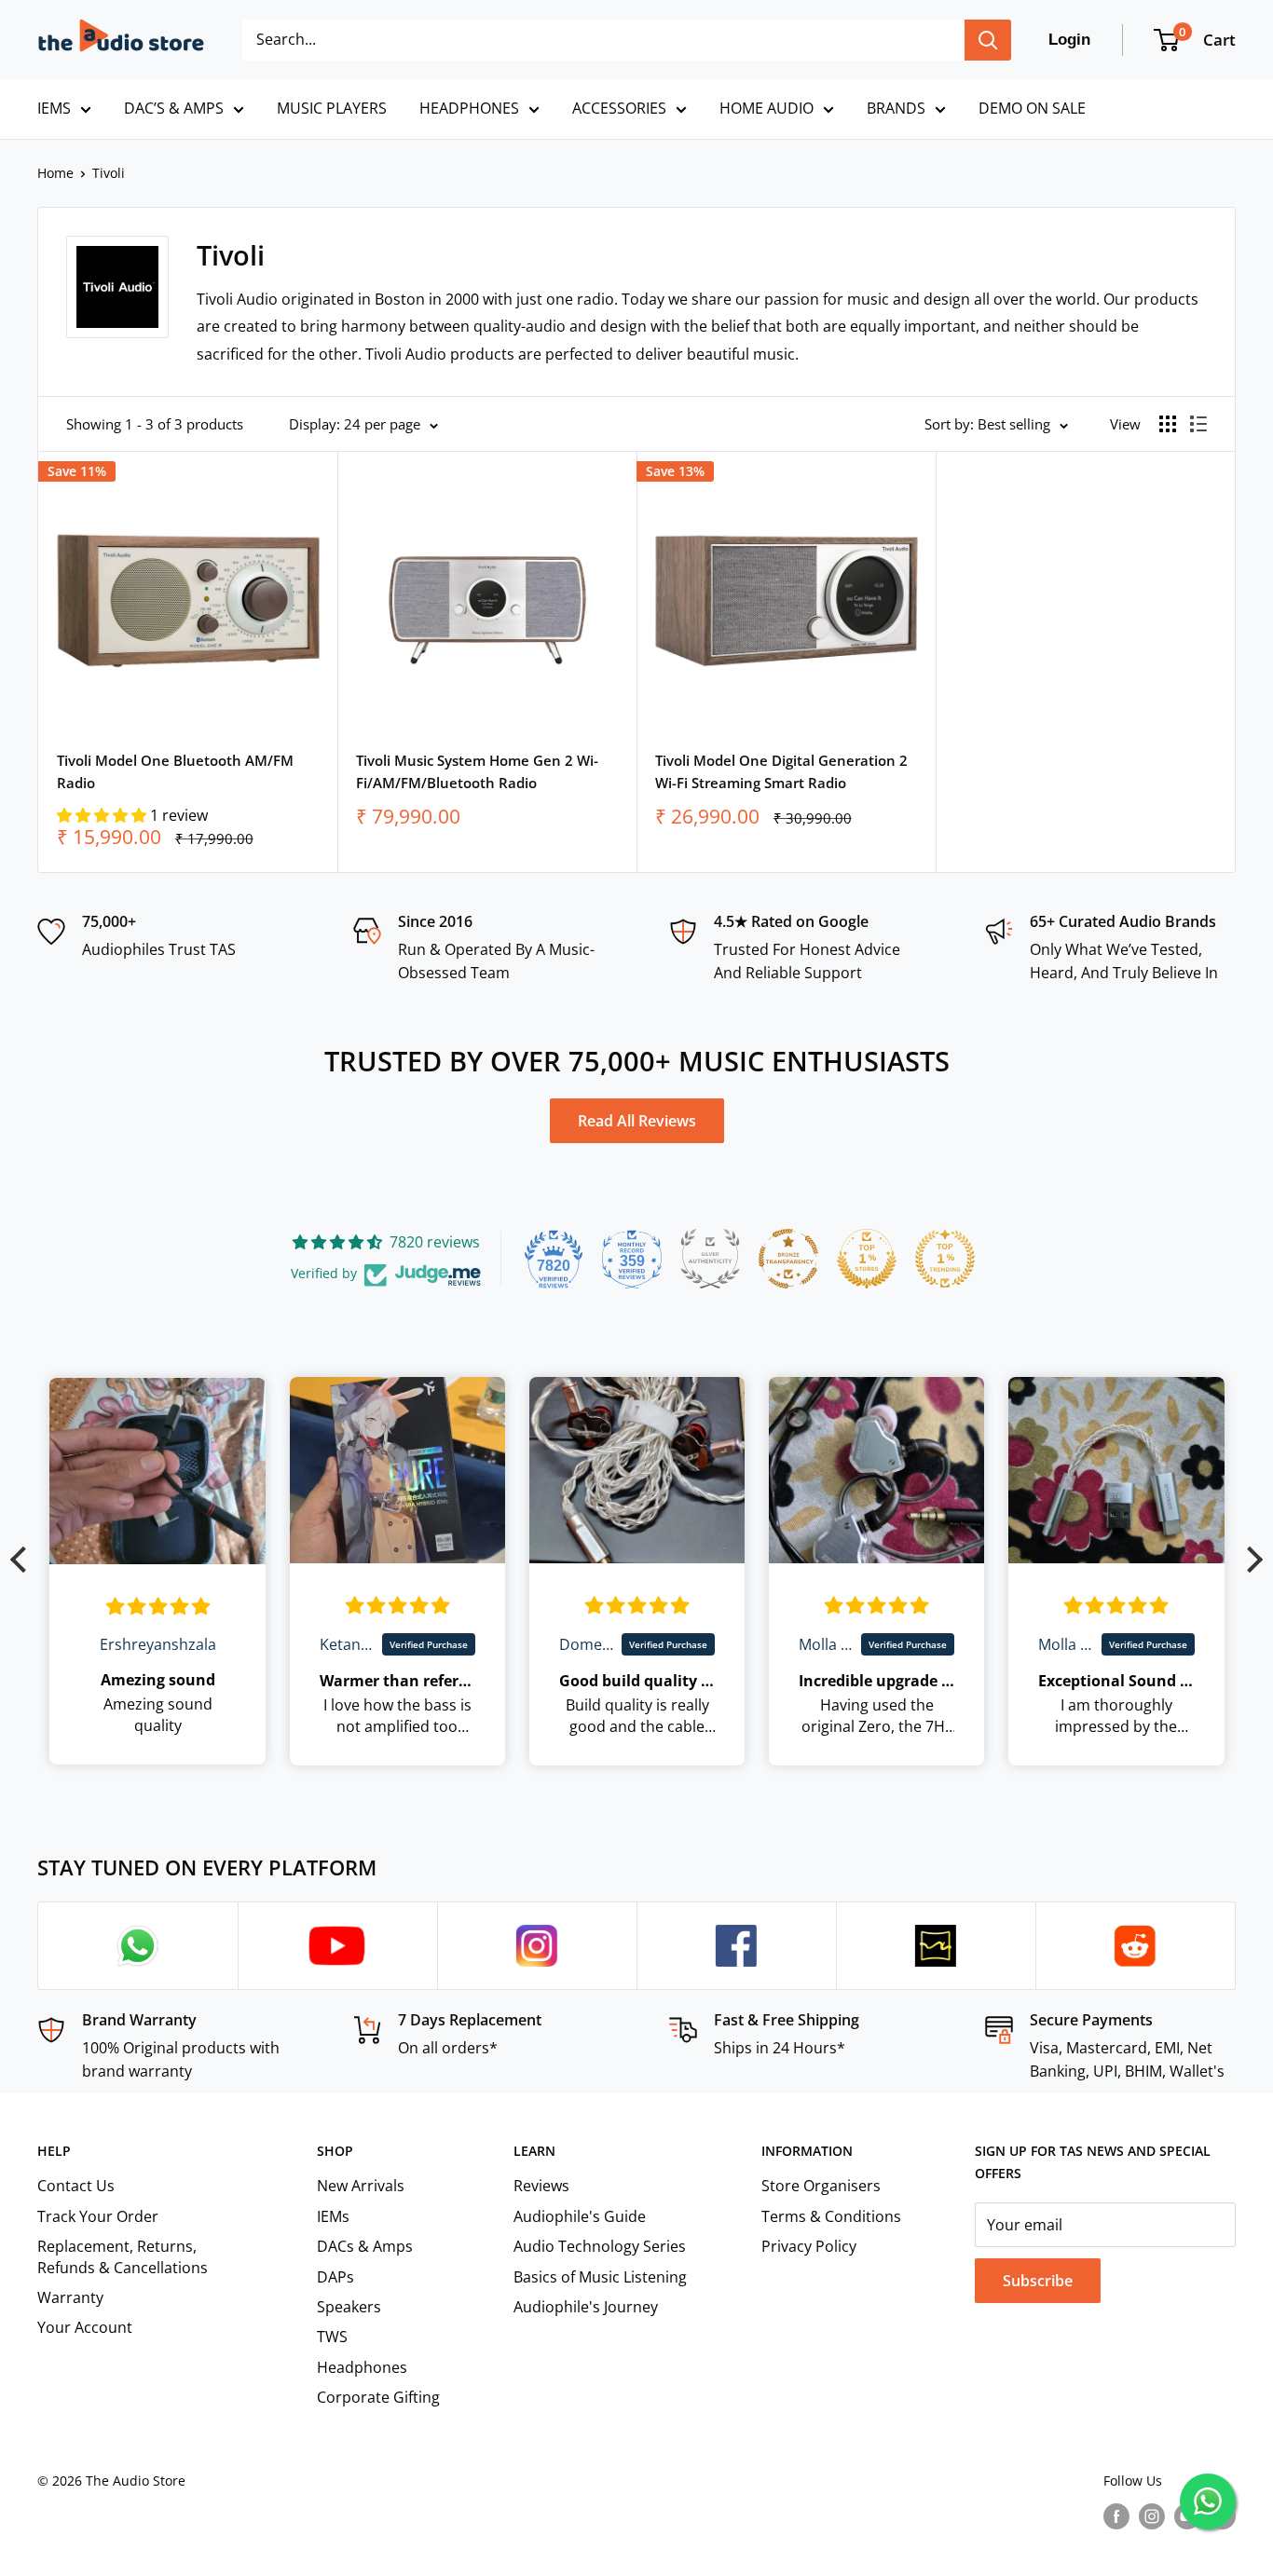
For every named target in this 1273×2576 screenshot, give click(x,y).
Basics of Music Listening (600, 2277)
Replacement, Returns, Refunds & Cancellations (123, 2256)
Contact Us (76, 2186)
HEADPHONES (469, 108)
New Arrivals (361, 2186)
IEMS (54, 108)
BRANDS (896, 108)
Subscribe (1038, 2281)
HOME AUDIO (767, 108)
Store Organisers (821, 2186)
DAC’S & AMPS (174, 108)
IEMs (333, 2216)
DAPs (335, 2277)
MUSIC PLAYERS (332, 108)
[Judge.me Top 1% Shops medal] (867, 1259)
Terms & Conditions (831, 2216)
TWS (332, 2337)
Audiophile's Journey (586, 2307)
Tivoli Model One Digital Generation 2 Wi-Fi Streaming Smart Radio (781, 771)
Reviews (541, 2186)
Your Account (85, 2327)
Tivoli (109, 173)
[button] (103, 815)
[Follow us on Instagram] (1152, 2516)
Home (55, 173)
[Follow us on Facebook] (1116, 2516)
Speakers (349, 2307)
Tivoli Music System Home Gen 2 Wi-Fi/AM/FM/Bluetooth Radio (477, 771)
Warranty (70, 2297)
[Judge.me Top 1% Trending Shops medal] (945, 1259)
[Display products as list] (1198, 424)
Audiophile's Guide (580, 2216)
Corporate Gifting (378, 2397)
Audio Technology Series (600, 2246)
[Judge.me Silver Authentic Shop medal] (710, 1259)
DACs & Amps (365, 2246)
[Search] (988, 40)
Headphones (362, 2367)
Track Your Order (98, 2216)
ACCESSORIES (619, 108)
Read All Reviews (637, 1121)
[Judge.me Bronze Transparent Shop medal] (788, 1259)
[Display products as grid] (1168, 424)
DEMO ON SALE (1032, 108)
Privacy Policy (809, 2246)
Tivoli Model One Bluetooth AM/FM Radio (175, 771)
